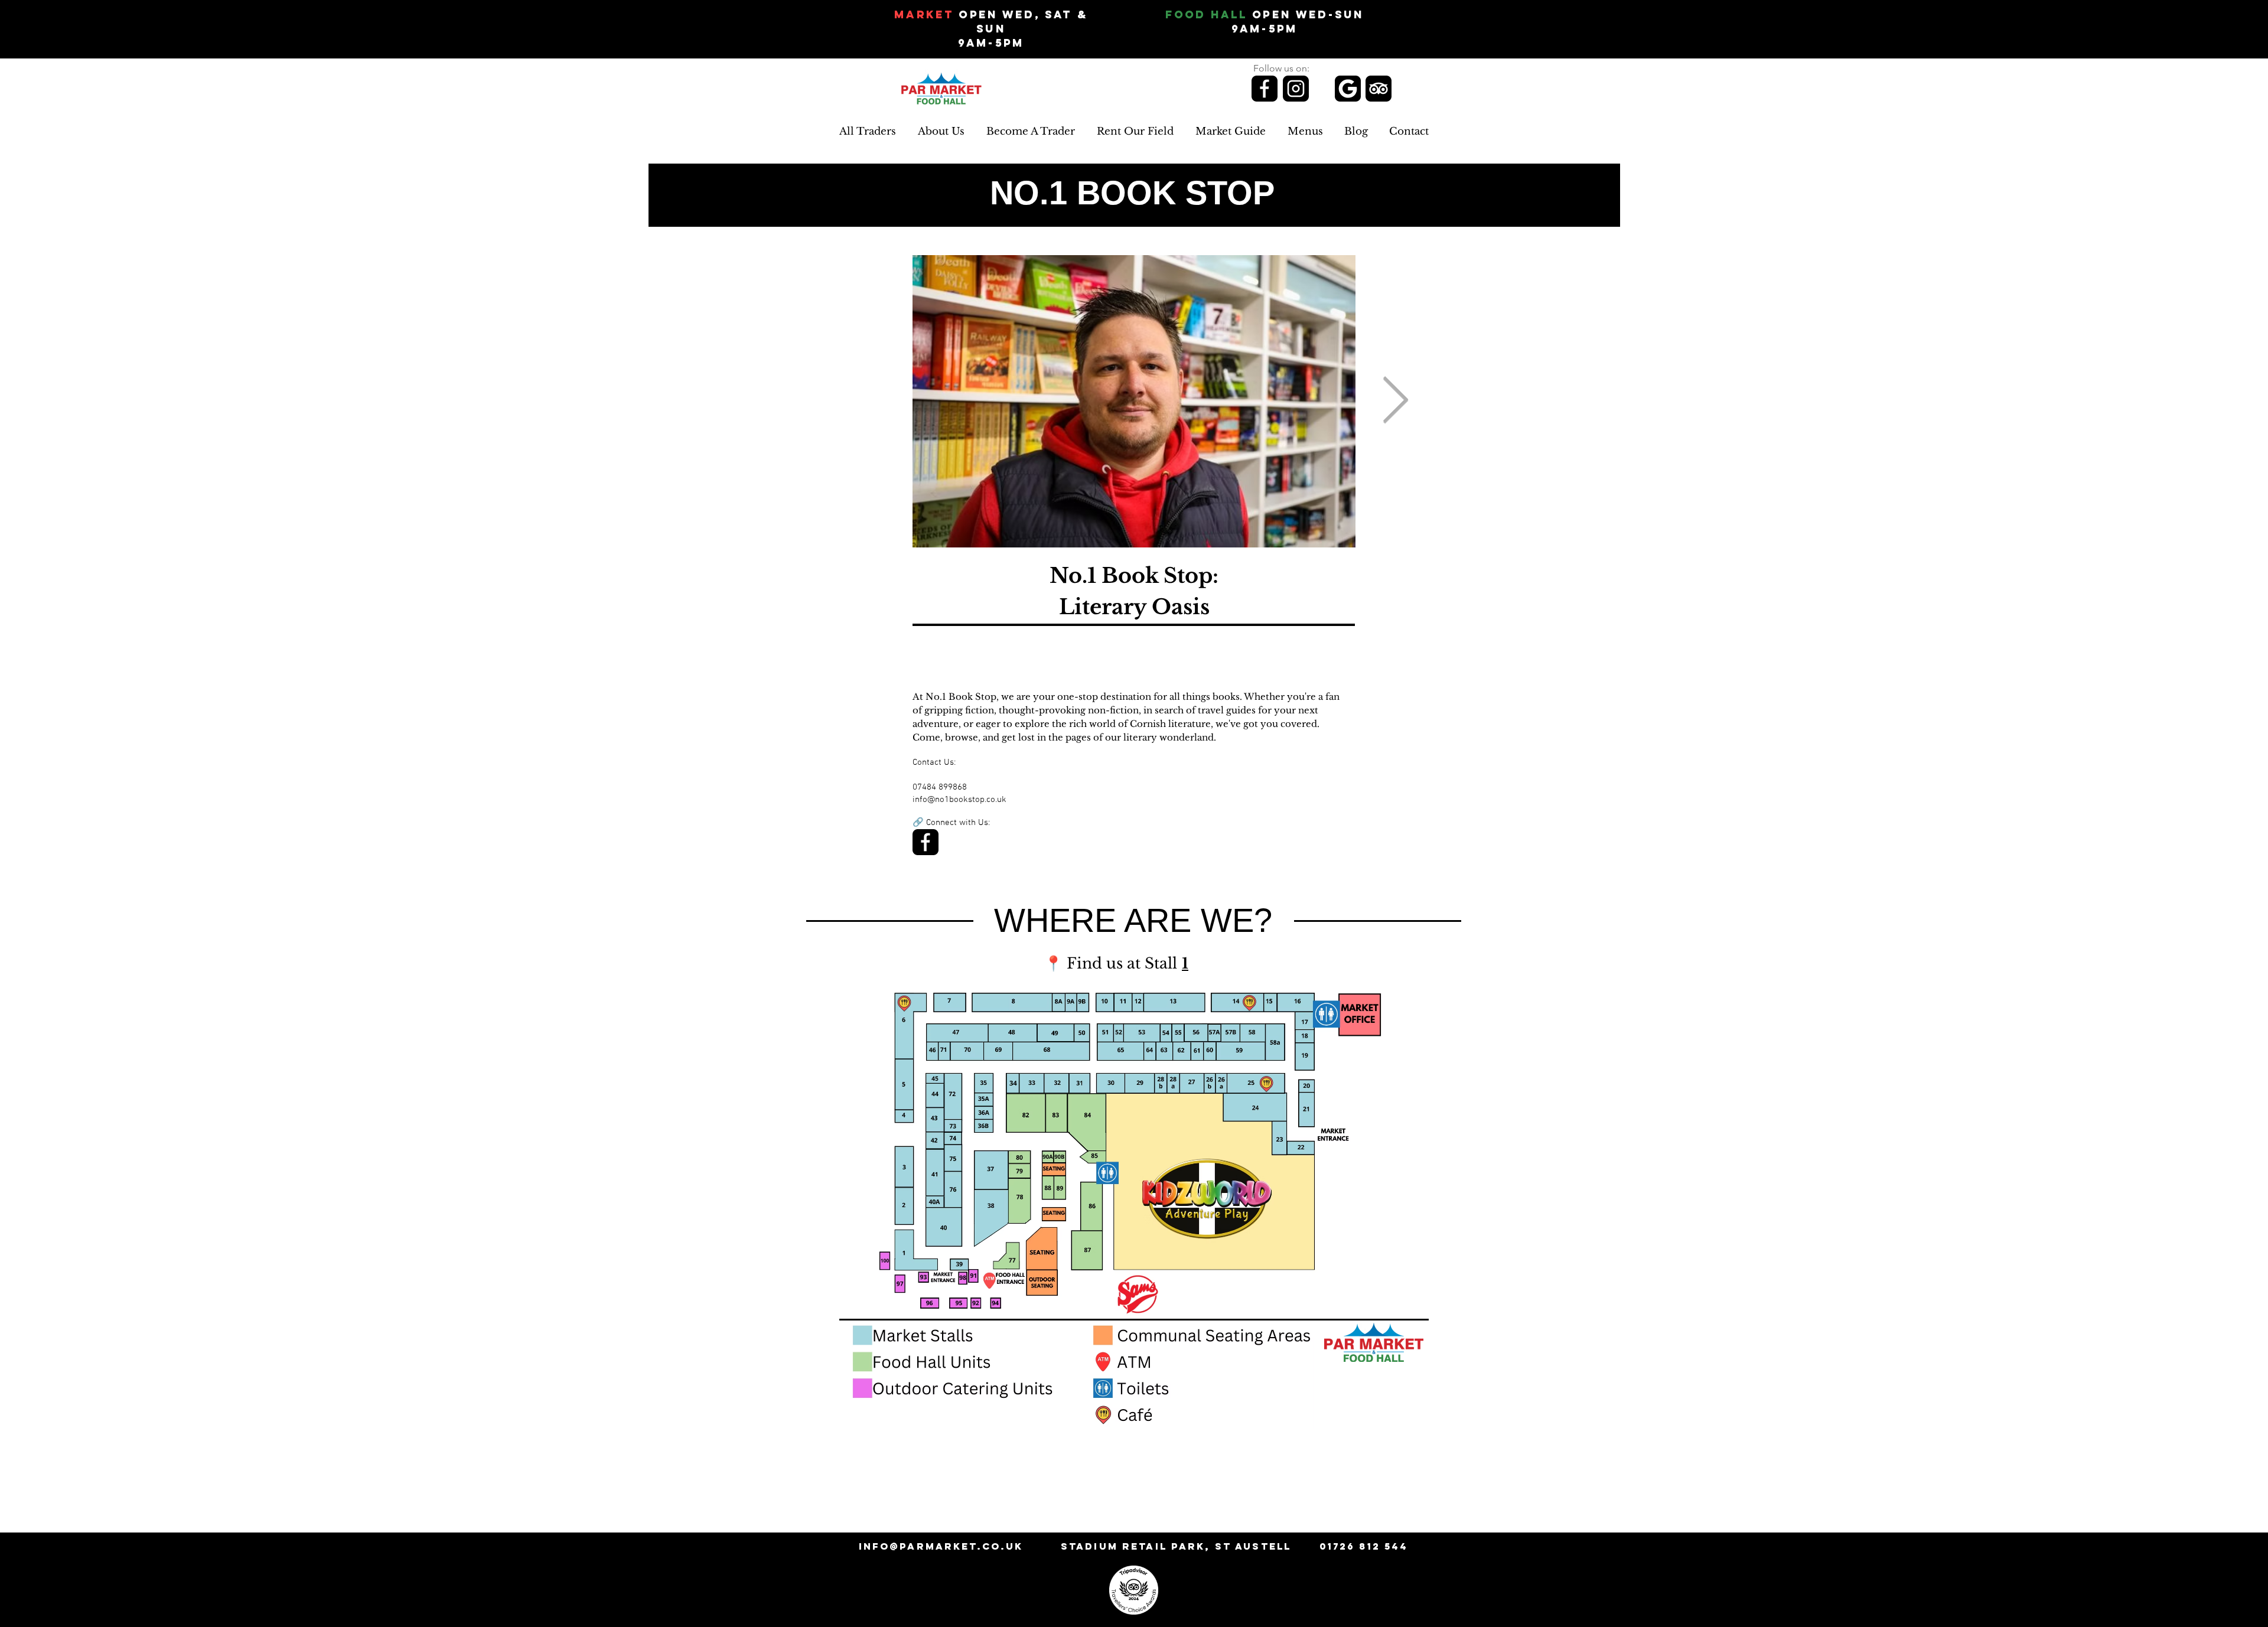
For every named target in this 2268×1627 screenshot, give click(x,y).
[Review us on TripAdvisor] (1379, 89)
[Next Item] (1395, 401)
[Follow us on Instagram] (1296, 89)
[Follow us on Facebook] (1265, 89)
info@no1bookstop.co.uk (959, 800)
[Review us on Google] (1348, 89)
